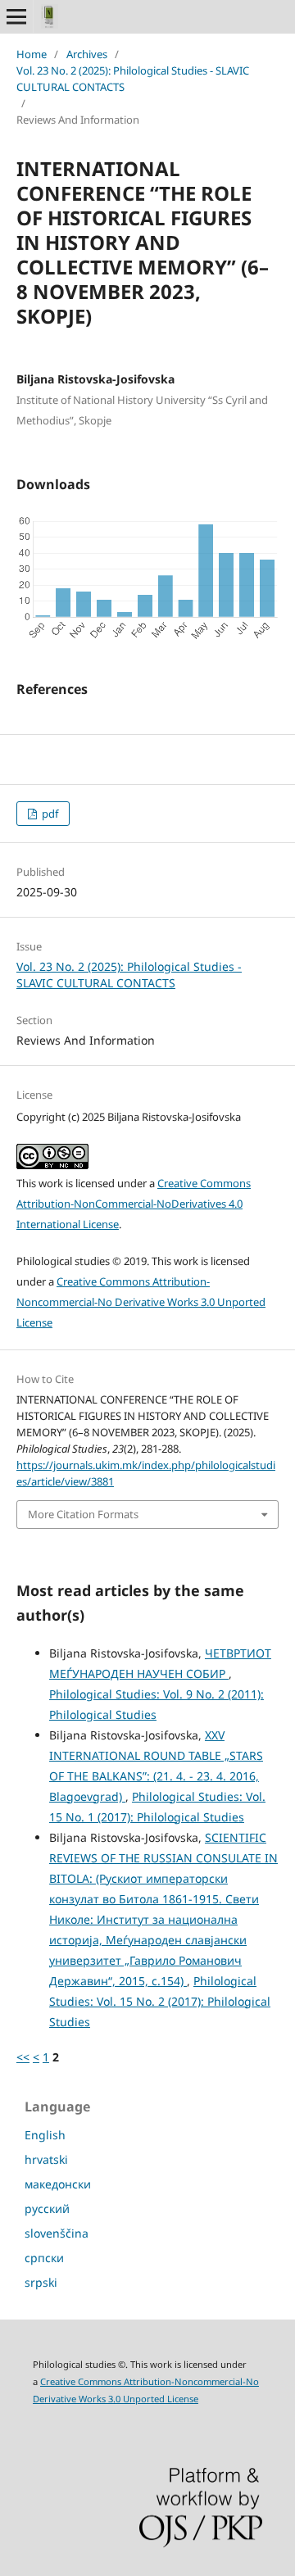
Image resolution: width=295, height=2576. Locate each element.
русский (47, 2209)
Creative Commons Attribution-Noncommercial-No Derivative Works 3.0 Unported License (141, 1302)
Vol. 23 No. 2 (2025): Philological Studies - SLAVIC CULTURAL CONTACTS (133, 79)
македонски (58, 2184)
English (45, 2135)
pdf (49, 814)
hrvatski (46, 2159)
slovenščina (57, 2233)
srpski (41, 2282)
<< (23, 2057)
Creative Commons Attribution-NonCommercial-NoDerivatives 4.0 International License (134, 1204)
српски (44, 2258)
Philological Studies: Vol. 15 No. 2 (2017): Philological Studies (160, 2001)
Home (32, 54)
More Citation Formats (83, 1514)
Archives (87, 54)
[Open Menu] (16, 16)
